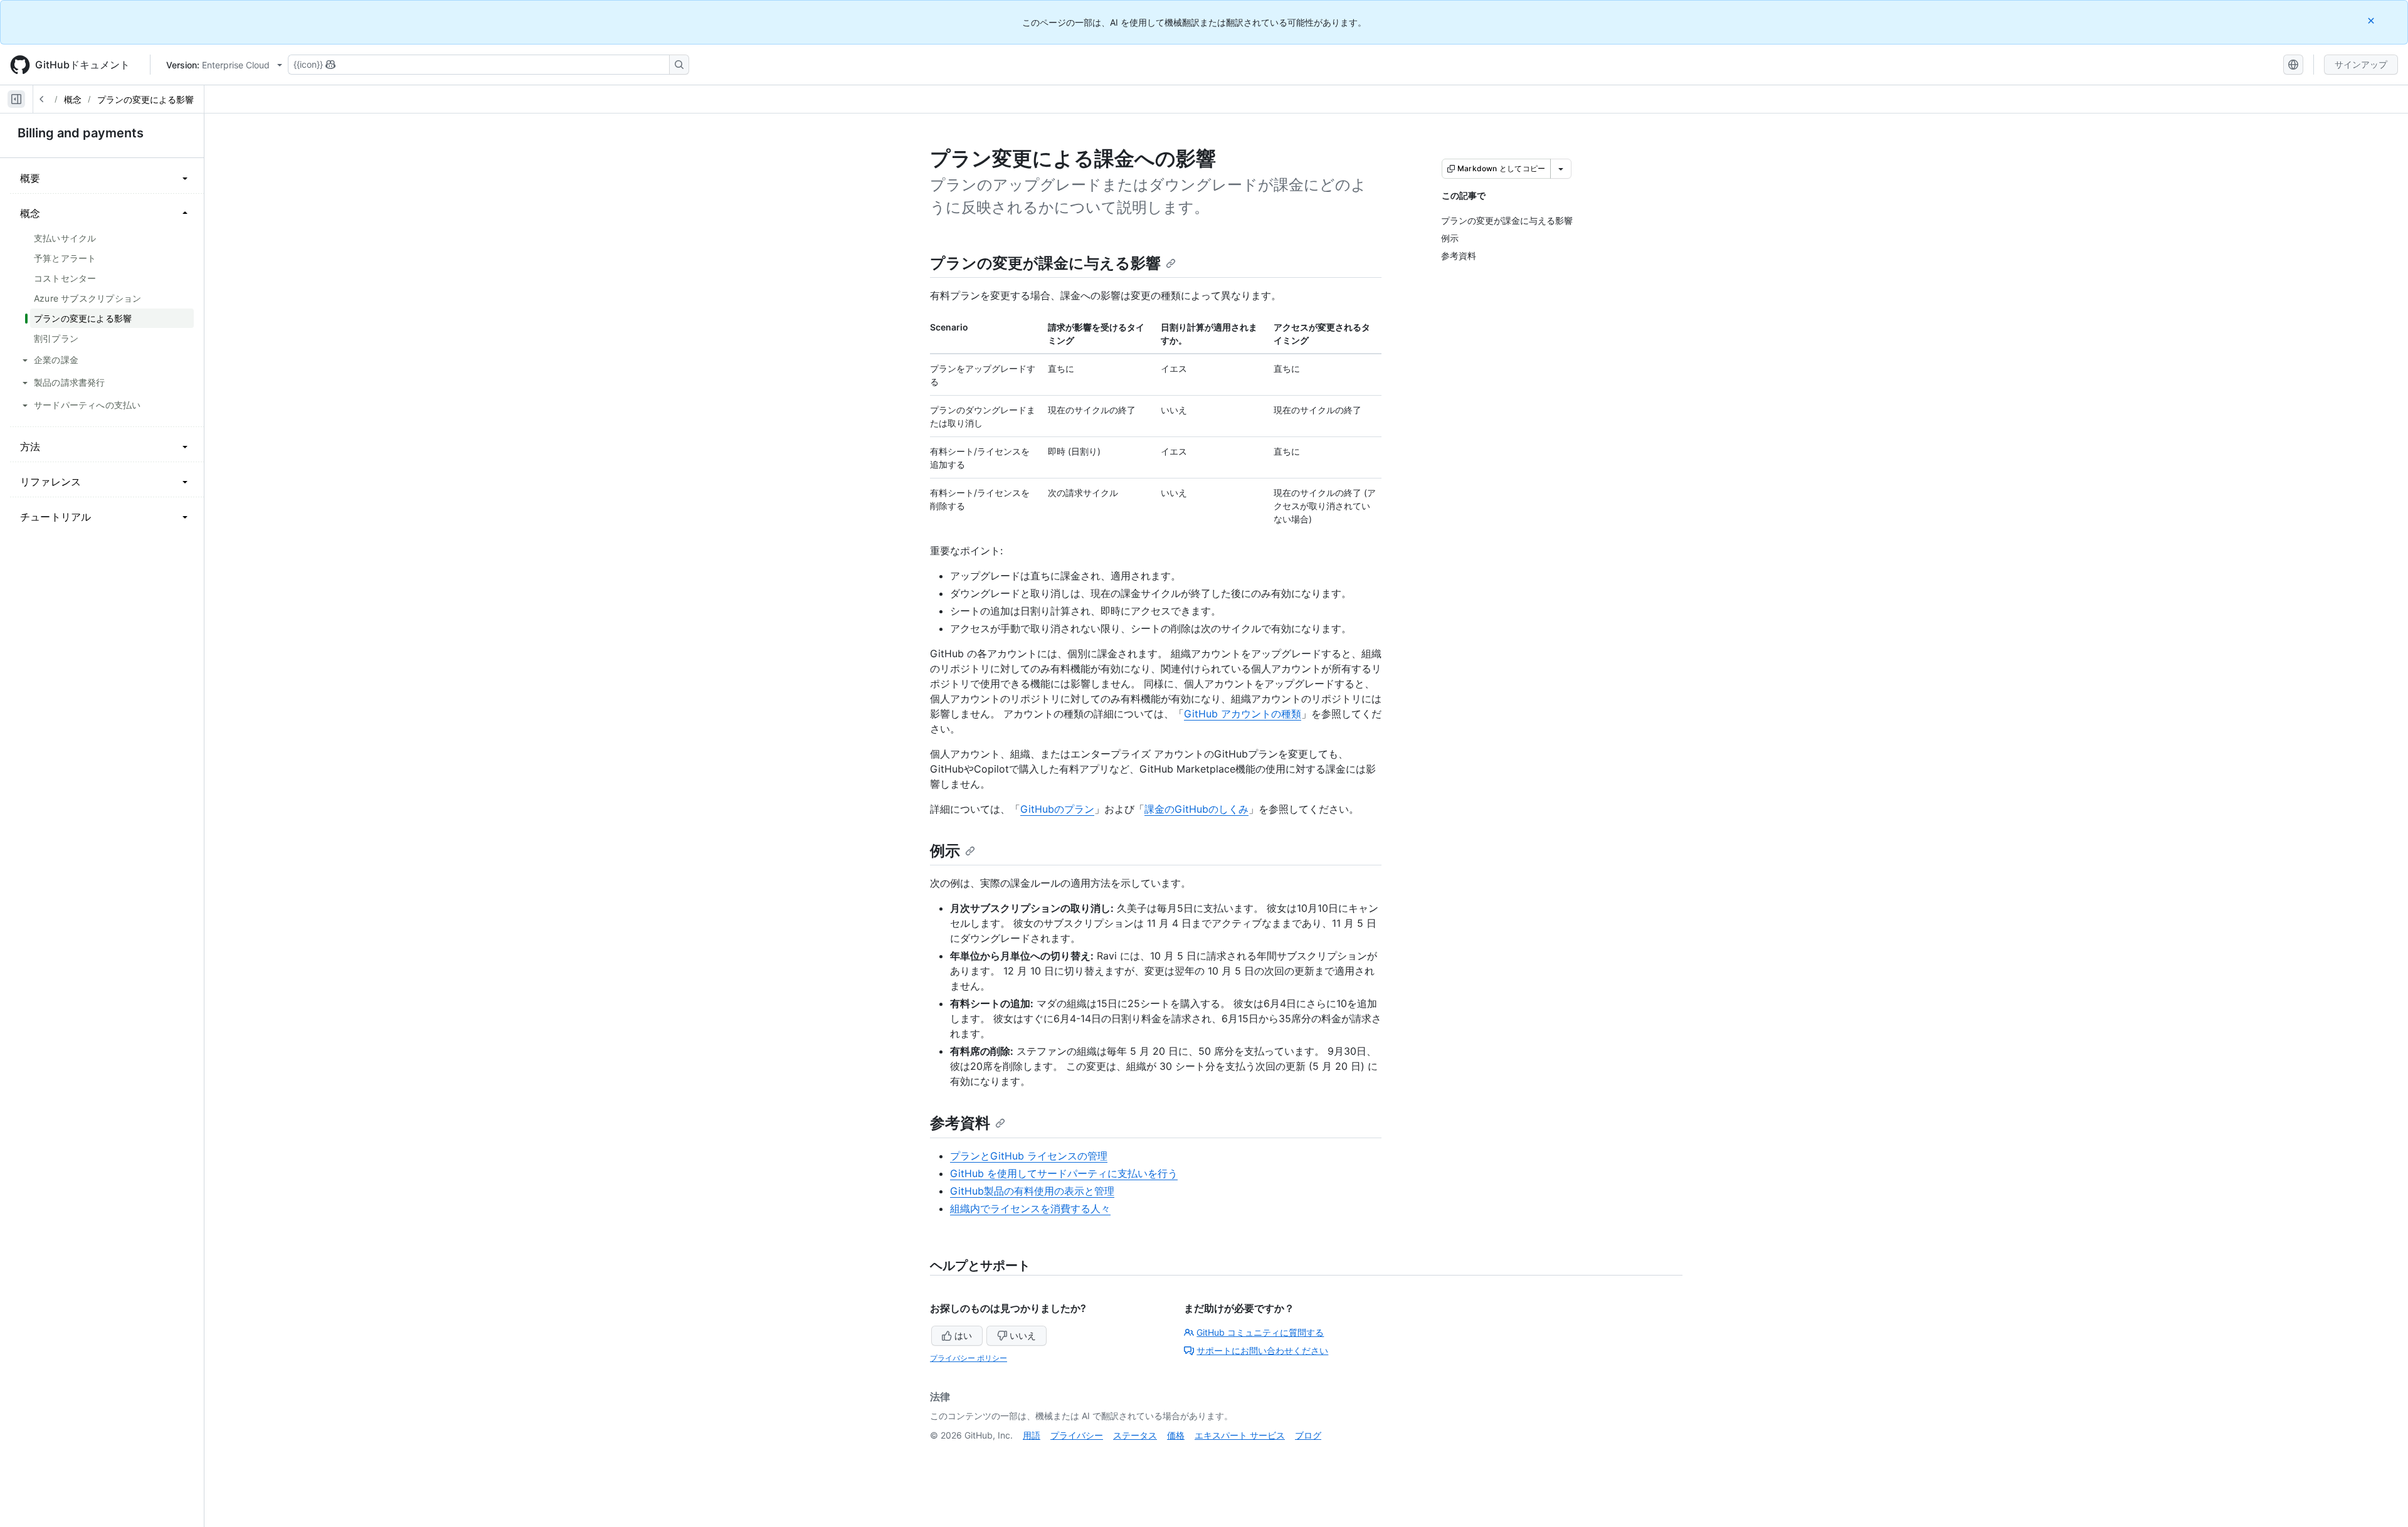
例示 (945, 851)
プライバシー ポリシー (969, 1358)
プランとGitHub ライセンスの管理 (1029, 1156)
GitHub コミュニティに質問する (1260, 1332)
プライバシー (1077, 1435)
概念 (73, 99)
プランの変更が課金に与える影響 (1045, 263)
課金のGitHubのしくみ (1196, 809)
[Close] (2372, 20)
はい (963, 1335)
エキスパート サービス (1240, 1435)
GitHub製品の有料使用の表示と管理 (1032, 1191)
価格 (1176, 1435)
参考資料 (960, 1123)
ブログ (1308, 1435)
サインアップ (2361, 64)
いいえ (1023, 1335)
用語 (1032, 1435)
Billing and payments (81, 133)
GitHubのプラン (1057, 809)
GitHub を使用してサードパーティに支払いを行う (1064, 1173)
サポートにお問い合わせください (1262, 1350)
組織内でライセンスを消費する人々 (1030, 1208)
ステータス (1135, 1435)
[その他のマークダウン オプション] (1561, 169)
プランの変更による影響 (145, 99)
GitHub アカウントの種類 (1243, 714)
